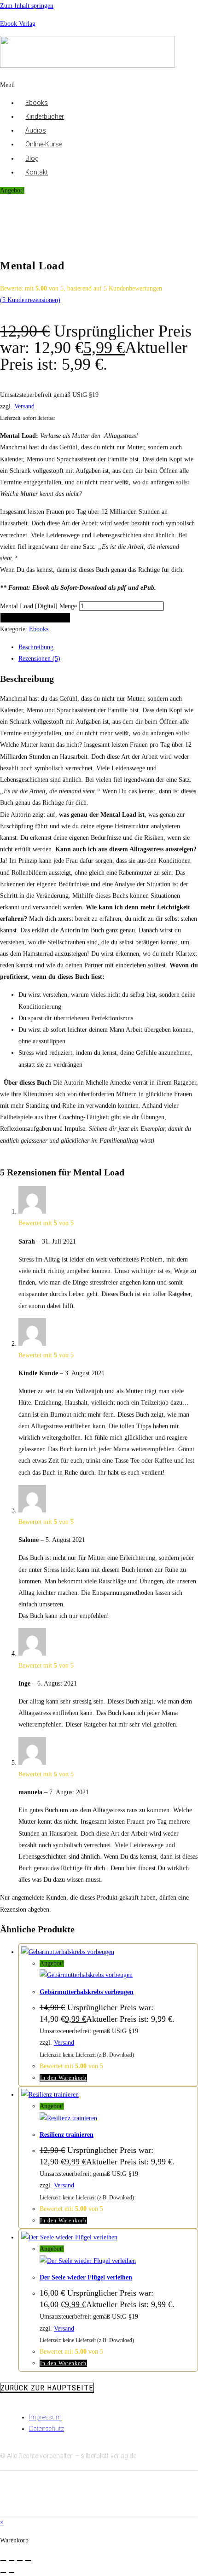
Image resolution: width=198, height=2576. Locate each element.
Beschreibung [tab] (36, 647)
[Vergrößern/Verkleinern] (3, 2560)
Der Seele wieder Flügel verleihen (86, 2277)
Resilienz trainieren (67, 2135)
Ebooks (37, 103)
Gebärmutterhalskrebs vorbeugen (87, 1992)
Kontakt (37, 172)
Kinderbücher (45, 116)
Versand (24, 406)
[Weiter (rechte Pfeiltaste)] (12, 2572)
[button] (99, 85)
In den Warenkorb (35, 618)
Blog (32, 158)
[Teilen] (20, 2560)
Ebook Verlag (18, 24)
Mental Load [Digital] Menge (38, 606)
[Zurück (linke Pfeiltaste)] (3, 2572)
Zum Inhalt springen (27, 6)
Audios (36, 130)
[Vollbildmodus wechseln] (12, 2560)
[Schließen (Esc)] (28, 2560)
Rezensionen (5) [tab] (39, 659)
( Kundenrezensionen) (30, 300)
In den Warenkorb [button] (63, 2078)
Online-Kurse (44, 144)
